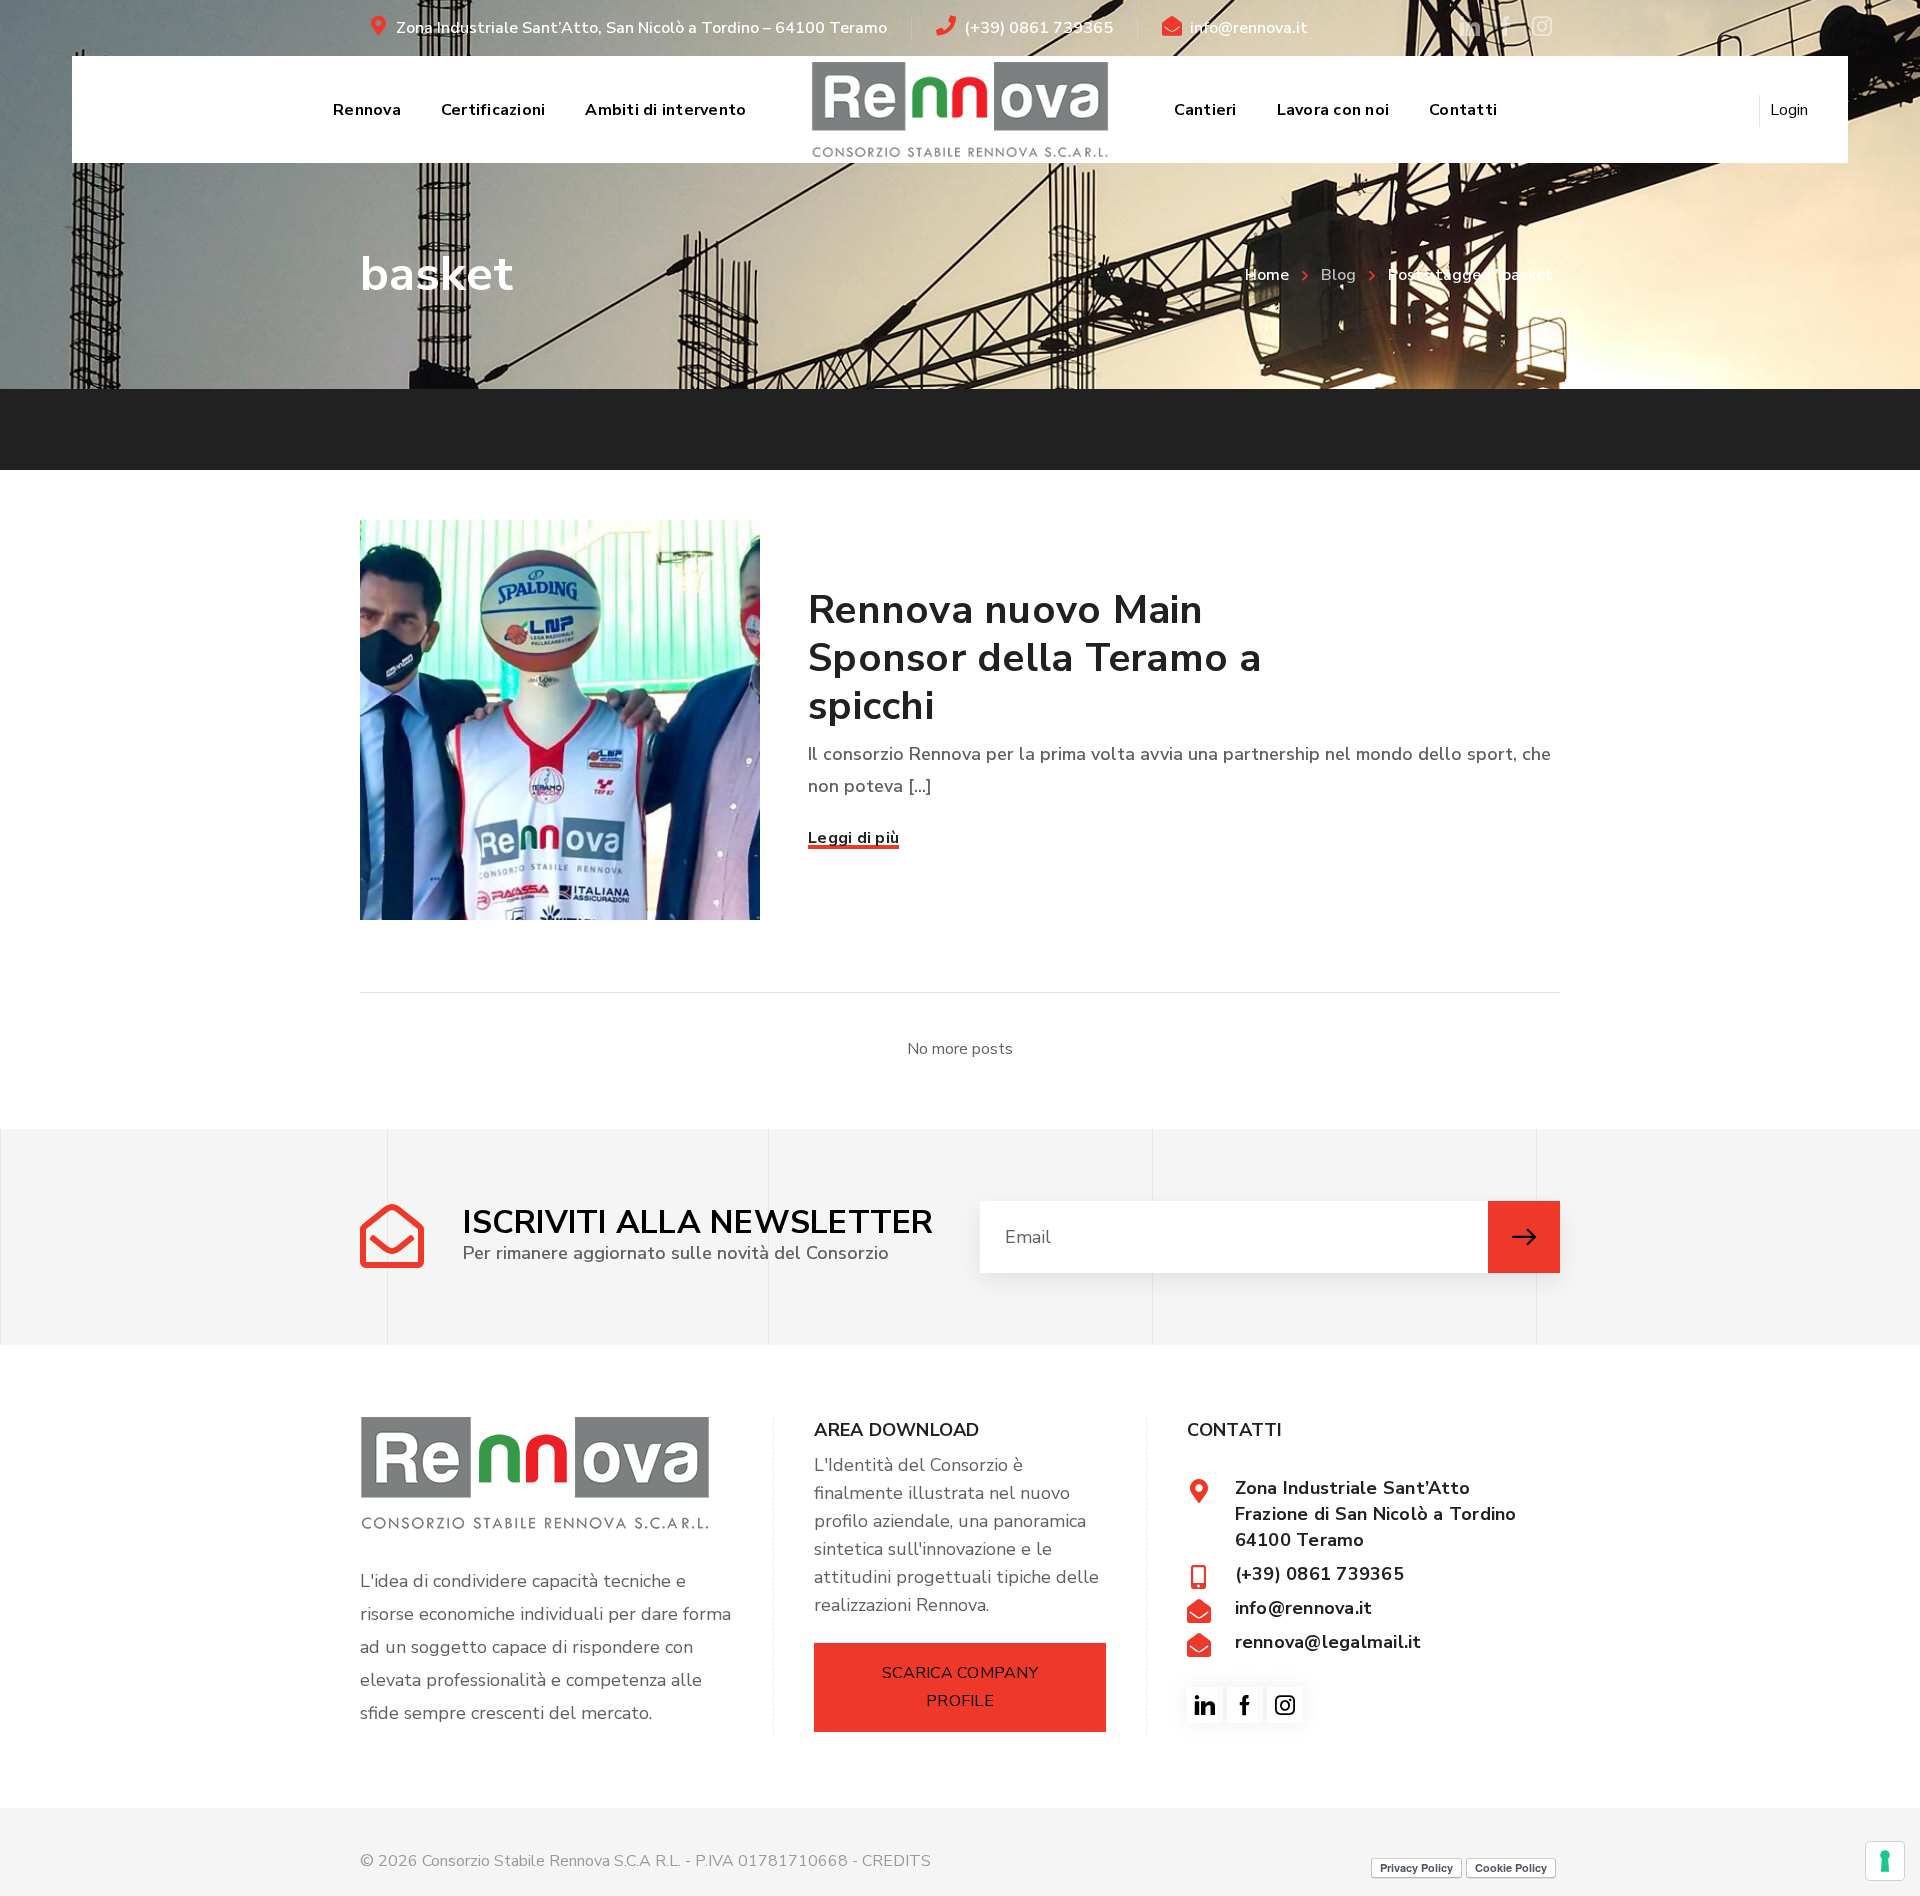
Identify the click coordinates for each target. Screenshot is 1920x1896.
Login (1789, 110)
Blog (1338, 275)
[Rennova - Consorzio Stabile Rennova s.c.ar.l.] (959, 109)
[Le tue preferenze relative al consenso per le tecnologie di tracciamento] (1885, 1861)
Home (1267, 275)
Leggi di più (853, 838)
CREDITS (896, 1861)
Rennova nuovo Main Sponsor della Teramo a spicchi (1035, 658)
